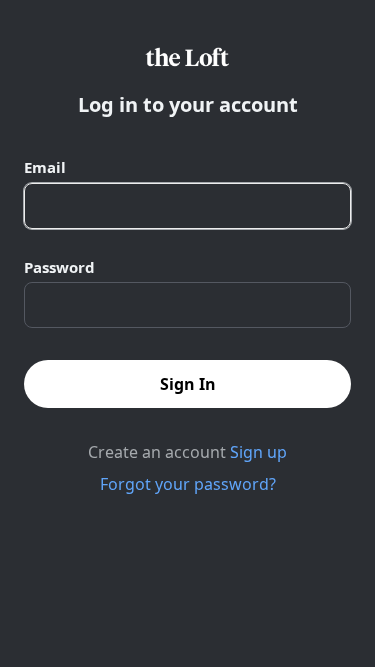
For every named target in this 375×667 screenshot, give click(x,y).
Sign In (188, 384)
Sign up (258, 452)
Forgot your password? (188, 484)
